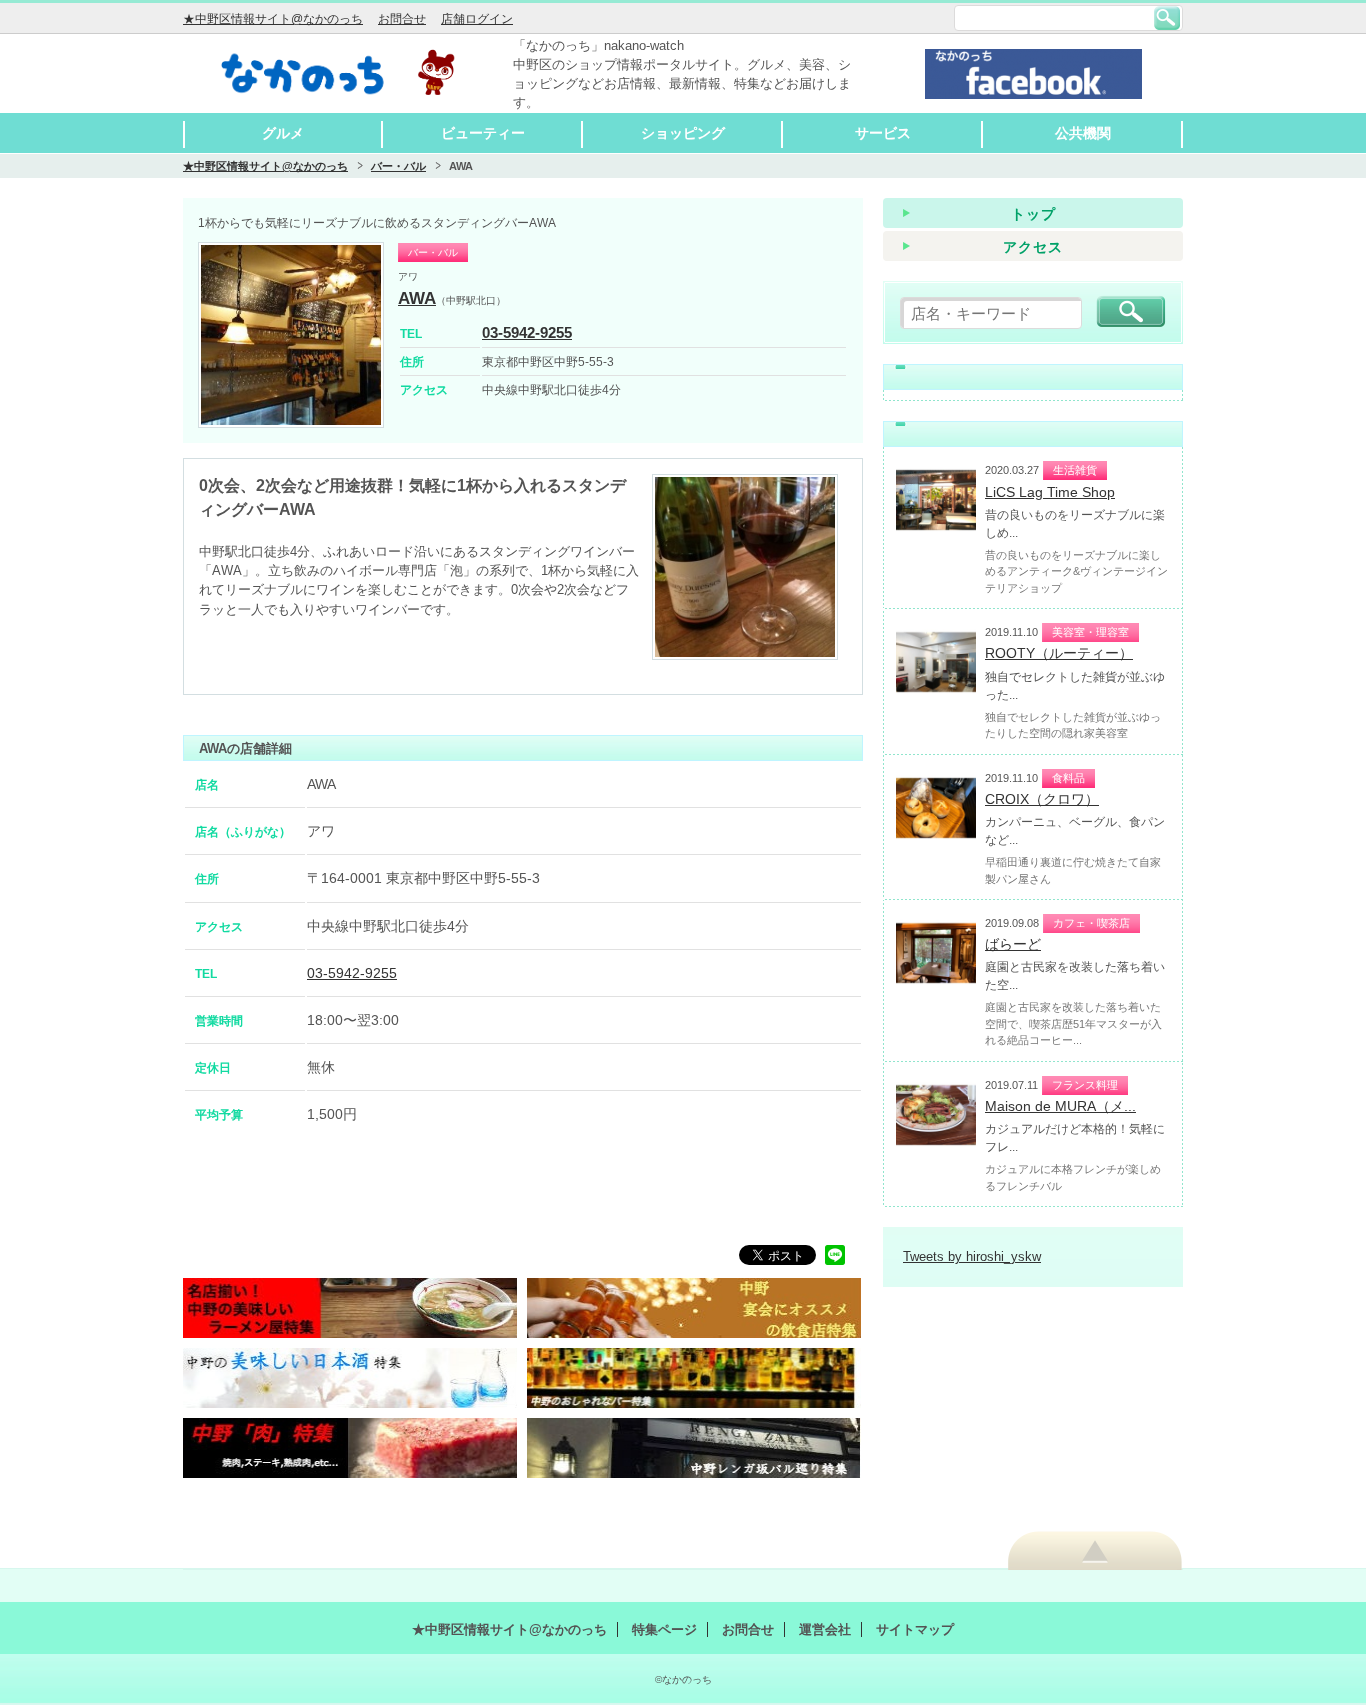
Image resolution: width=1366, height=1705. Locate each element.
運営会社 (825, 1629)
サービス (883, 133)
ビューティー (483, 133)
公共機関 (1083, 133)
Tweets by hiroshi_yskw (972, 1256)
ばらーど (1013, 944)
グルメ (283, 133)
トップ (1033, 214)
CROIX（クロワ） (1042, 799)
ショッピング (683, 133)
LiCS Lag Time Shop (1050, 492)
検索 (1167, 18)
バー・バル (398, 166)
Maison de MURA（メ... (1060, 1106)
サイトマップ (915, 1629)
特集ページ (664, 1629)
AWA (417, 298)
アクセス (1033, 247)
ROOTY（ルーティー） (1059, 653)
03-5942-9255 (527, 332)
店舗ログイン (477, 19)
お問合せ (402, 19)
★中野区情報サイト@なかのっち (273, 19)
